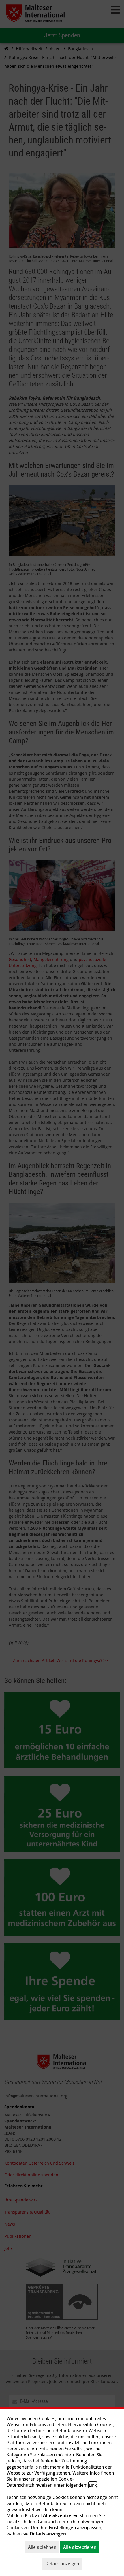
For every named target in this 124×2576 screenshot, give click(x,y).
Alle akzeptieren (80, 2547)
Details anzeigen (62, 2564)
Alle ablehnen (42, 2547)
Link (93, 2485)
